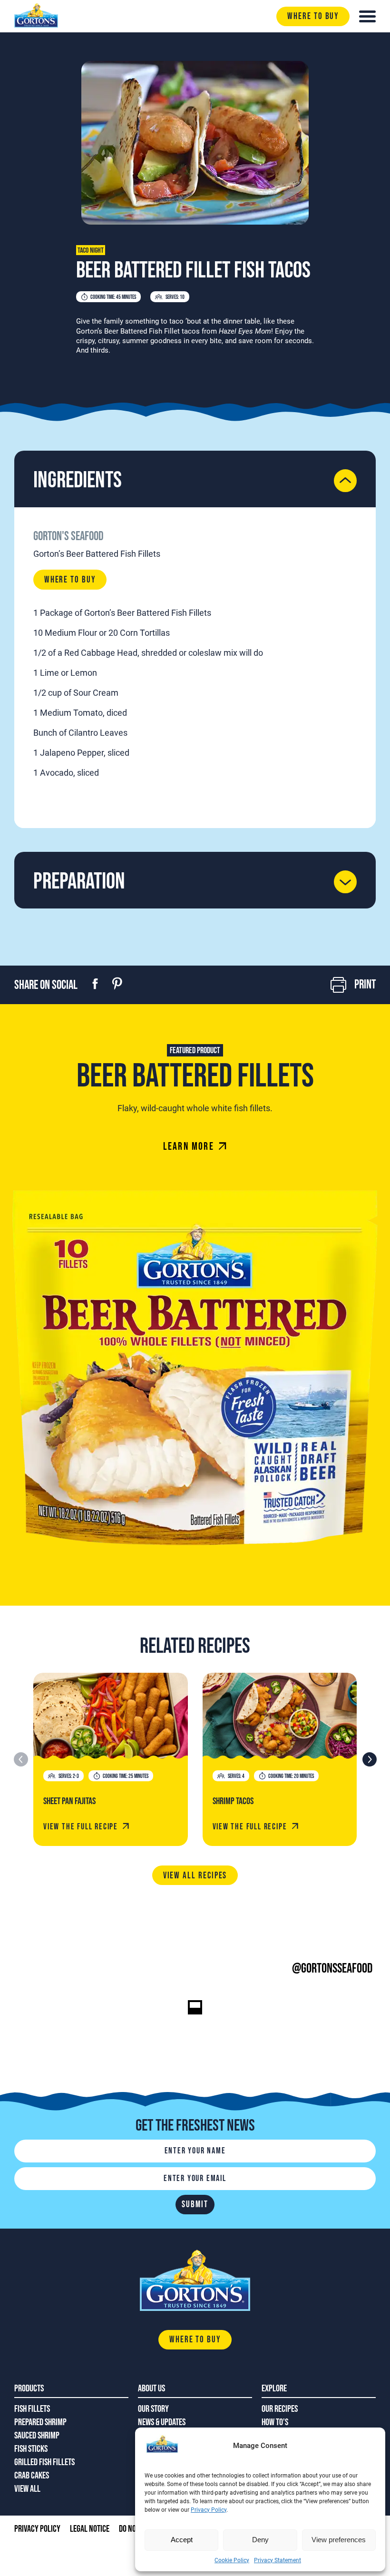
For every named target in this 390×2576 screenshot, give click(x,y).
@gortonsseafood (332, 1969)
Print (365, 985)
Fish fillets (32, 2409)
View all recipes (195, 1876)
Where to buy (313, 16)
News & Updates (162, 2422)
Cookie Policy (232, 2560)
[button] (369, 1759)
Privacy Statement (278, 2560)
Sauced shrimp (37, 2436)
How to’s (275, 2422)
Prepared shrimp (40, 2422)
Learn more (189, 1147)
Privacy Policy (209, 2510)
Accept (182, 2540)
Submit (195, 2205)
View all (27, 2489)
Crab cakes (32, 2476)
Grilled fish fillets (44, 2462)
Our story (153, 2409)
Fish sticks (31, 2449)
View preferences (339, 2540)
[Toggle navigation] (367, 16)
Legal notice (90, 2529)
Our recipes (280, 2409)
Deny (260, 2540)
